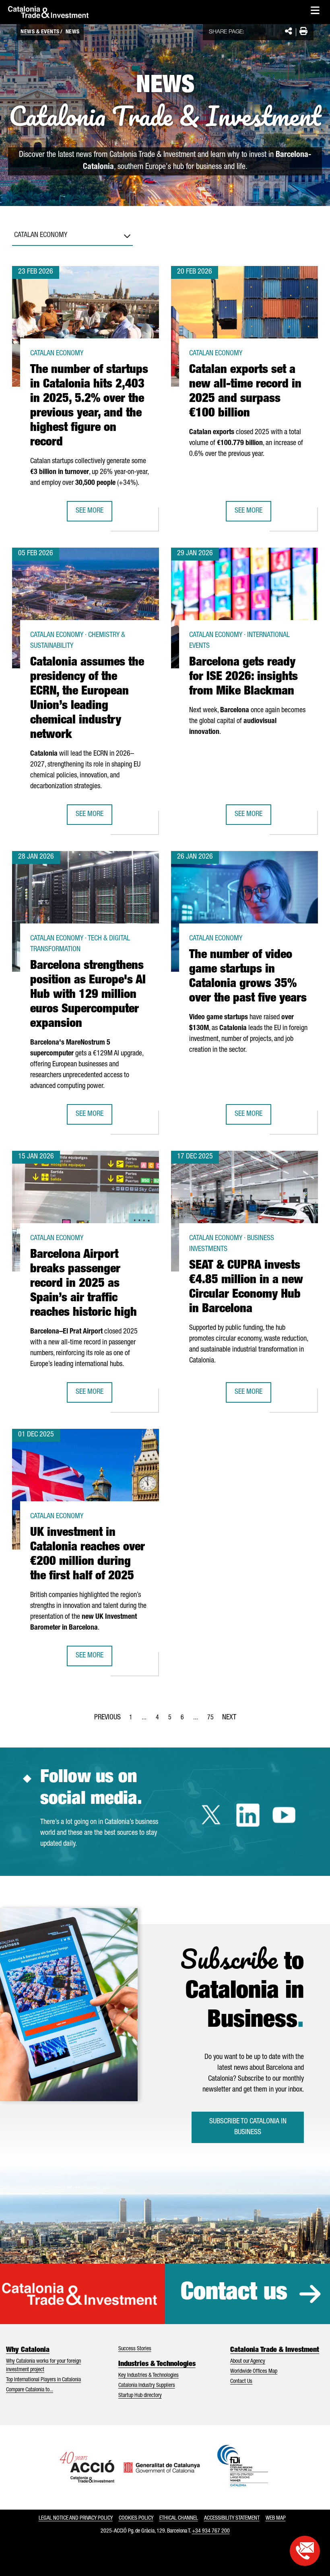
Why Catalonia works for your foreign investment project (43, 2366)
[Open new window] (305, 2551)
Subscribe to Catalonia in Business (248, 2127)
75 (213, 1720)
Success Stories (135, 2349)
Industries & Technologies (157, 2364)
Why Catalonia (28, 2350)
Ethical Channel (179, 2518)
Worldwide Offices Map (254, 2372)
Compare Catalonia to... (30, 2390)
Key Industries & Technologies (148, 2376)
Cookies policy (136, 2518)
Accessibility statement (232, 2518)
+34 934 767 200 (211, 2531)
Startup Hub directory (140, 2396)
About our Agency (248, 2362)
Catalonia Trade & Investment (275, 2350)
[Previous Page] (107, 1716)
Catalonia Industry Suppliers (147, 2386)
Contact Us (241, 2382)
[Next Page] (229, 1716)
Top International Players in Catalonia (43, 2380)
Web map (276, 2518)
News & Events (40, 32)
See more (94, 514)
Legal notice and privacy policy (76, 2518)
